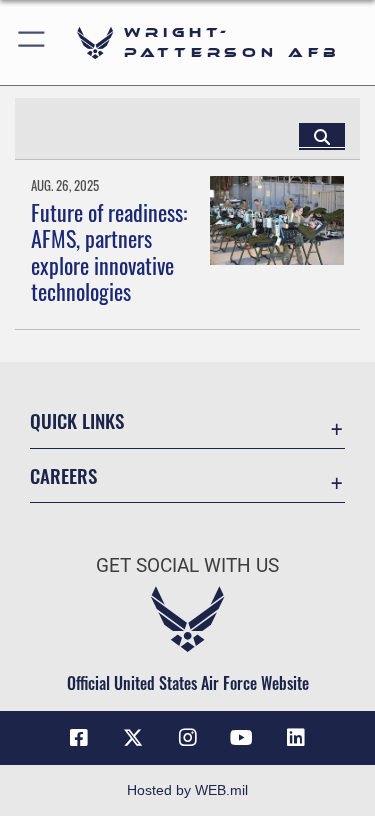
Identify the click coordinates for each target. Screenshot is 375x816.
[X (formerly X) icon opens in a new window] (133, 738)
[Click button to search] (322, 136)
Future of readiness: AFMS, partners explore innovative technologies (109, 251)
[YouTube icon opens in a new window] (242, 738)
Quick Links (77, 420)
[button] (32, 42)
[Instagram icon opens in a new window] (188, 738)
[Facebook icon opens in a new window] (79, 738)
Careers (63, 475)
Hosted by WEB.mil (187, 790)
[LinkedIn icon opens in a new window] (296, 738)
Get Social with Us (187, 565)
